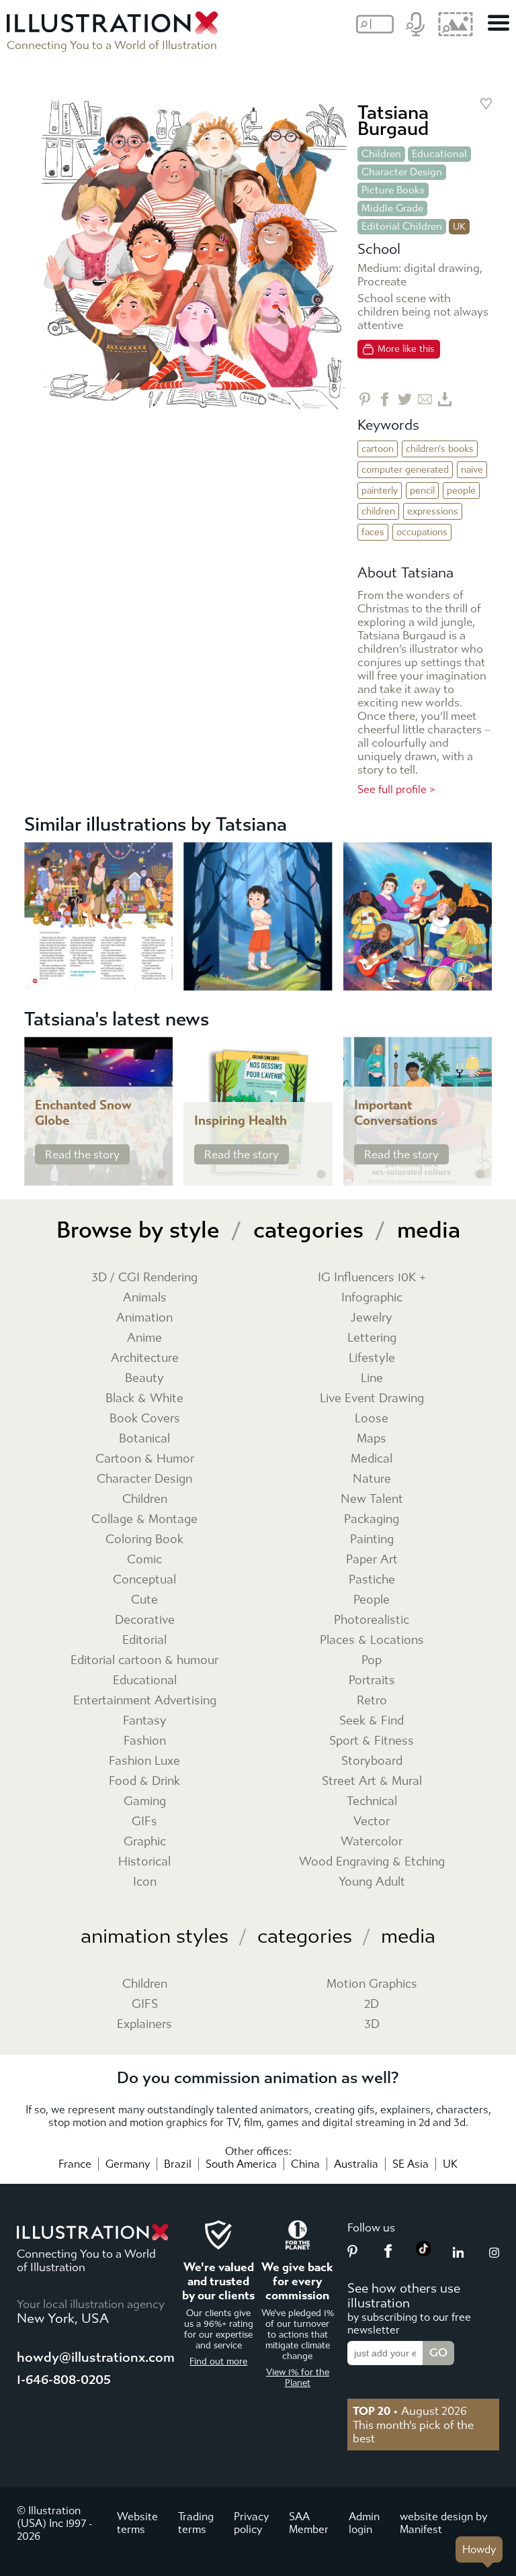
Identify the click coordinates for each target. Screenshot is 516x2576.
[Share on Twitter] (405, 399)
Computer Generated (405, 470)
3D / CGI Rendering (144, 1278)
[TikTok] (424, 2252)
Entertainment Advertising (145, 1701)
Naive (472, 470)
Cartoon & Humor (145, 1459)
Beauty (144, 1378)
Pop (372, 1660)
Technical (372, 1801)
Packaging (372, 1519)
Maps (372, 1439)
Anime (144, 1338)
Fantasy (145, 1721)
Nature (372, 1479)
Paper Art (372, 1560)
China (305, 2164)
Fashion (145, 1741)
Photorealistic (372, 1620)
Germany (128, 2164)
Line (372, 1378)
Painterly (380, 491)
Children (381, 154)
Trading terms (196, 2523)
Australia (356, 2164)
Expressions (433, 511)
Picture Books (393, 190)
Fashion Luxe (144, 1761)
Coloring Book (144, 1539)
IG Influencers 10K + (372, 1278)
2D (372, 2004)
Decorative (145, 1620)
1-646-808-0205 (64, 2380)
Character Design (402, 172)
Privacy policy (251, 2523)
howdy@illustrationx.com (96, 2357)
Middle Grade (392, 208)
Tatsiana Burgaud (393, 121)
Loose (372, 1419)
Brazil (178, 2164)
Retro (372, 1701)
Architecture (145, 1358)
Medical (372, 1459)
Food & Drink (144, 1781)
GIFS (145, 2004)
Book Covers (145, 1419)
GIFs (144, 1822)
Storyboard (372, 1761)
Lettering (372, 1338)
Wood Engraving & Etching (372, 1862)
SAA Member (309, 2523)
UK (450, 2164)
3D (372, 2024)
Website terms (137, 2523)
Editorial (144, 1640)
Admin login (364, 2523)
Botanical (144, 1439)
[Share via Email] (425, 399)
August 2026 (410, 2411)
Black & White (144, 1398)
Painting (372, 1539)
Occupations (422, 532)
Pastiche (372, 1580)
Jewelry (372, 1318)
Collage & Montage (144, 1519)
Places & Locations (372, 1640)
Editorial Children (402, 226)
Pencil (422, 491)
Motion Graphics (372, 1984)
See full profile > (396, 789)
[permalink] (161, 1175)
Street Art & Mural (372, 1781)
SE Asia (411, 2164)
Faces (373, 532)
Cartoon (378, 449)
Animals (145, 1298)
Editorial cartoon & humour (144, 1660)
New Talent (372, 1499)
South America (241, 2164)
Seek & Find (372, 1721)
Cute (144, 1600)
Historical (144, 1862)
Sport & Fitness (372, 1741)
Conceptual (144, 1580)
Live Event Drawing (372, 1398)
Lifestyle (372, 1358)
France (75, 2164)
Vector (372, 1822)
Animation (144, 1318)
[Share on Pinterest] (364, 399)
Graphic (145, 1842)
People (461, 491)
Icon (145, 1882)
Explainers (144, 2024)
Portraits (372, 1681)
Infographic (372, 1298)
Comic (144, 1560)
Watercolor (372, 1842)
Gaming (145, 1801)
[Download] (445, 399)
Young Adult (372, 1882)
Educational (439, 154)
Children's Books (440, 449)
